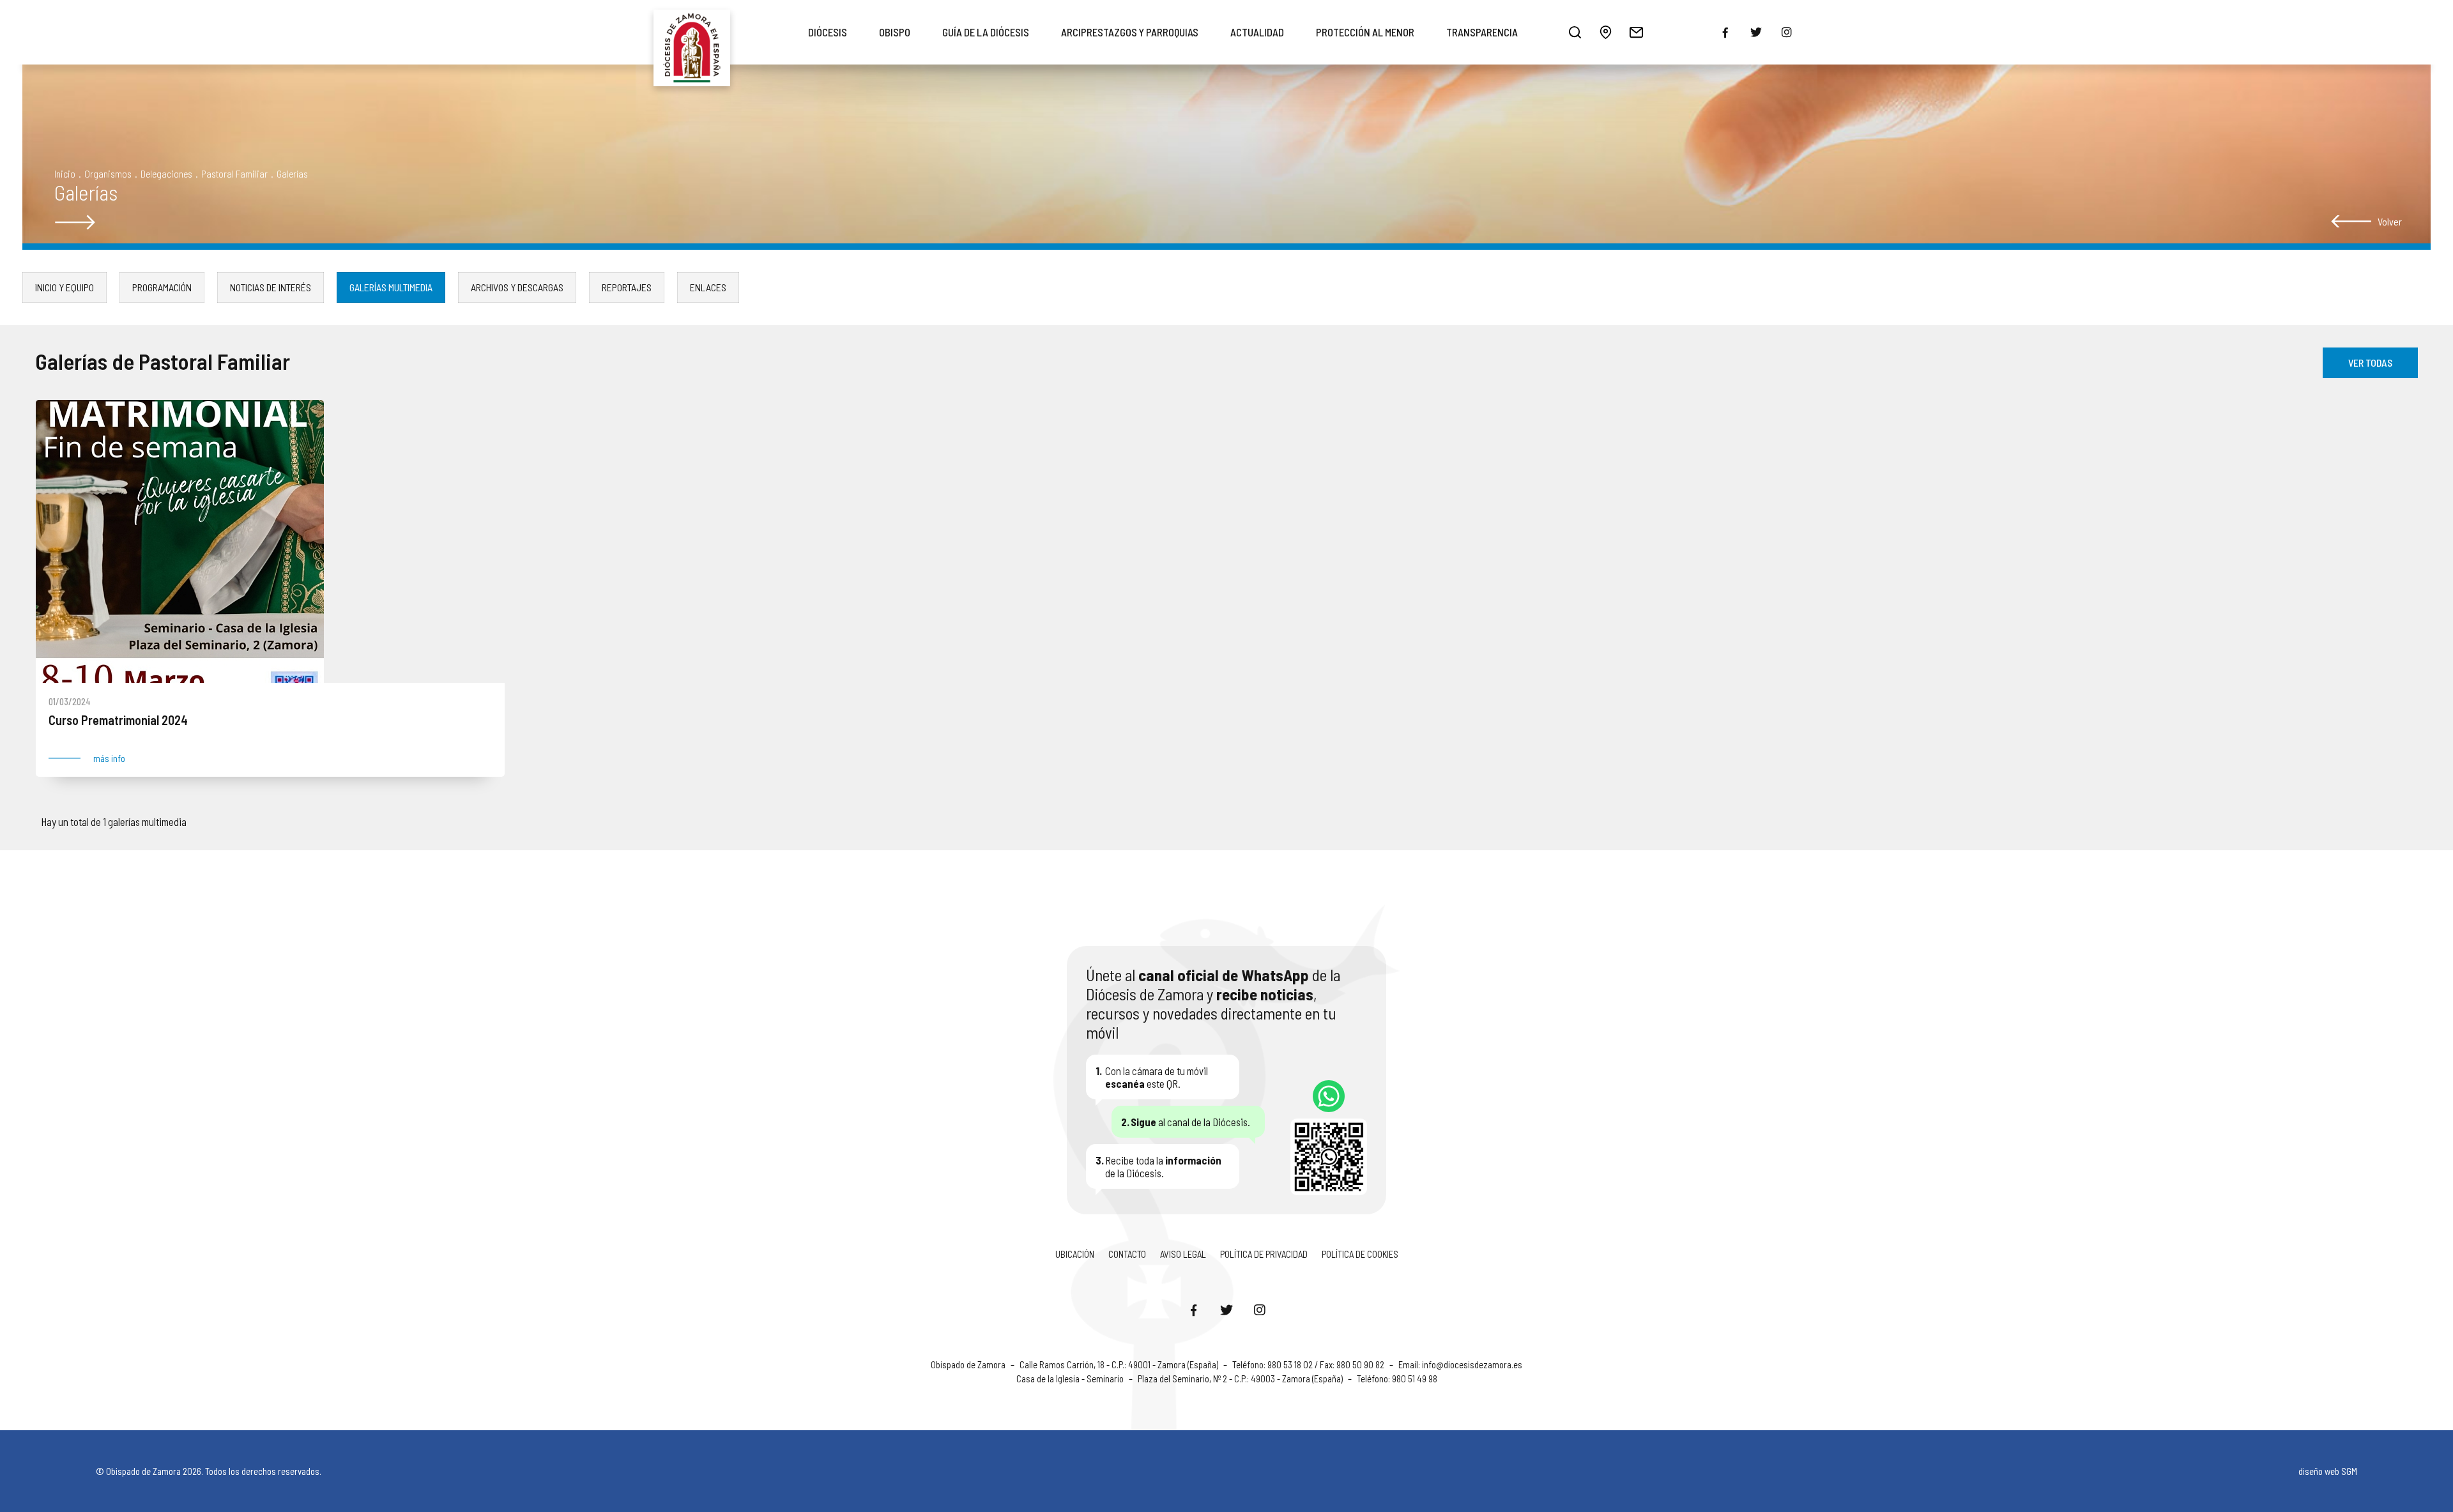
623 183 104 (1329, 1096)
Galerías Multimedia (391, 287)
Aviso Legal (1183, 1254)
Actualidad (1257, 32)
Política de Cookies (1360, 1254)
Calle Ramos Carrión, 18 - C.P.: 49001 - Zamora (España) (1120, 1364)
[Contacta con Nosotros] (1636, 32)
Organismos (108, 173)
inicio (65, 173)
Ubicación (1075, 1254)
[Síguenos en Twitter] (1226, 1310)
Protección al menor (1365, 32)
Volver (2390, 221)
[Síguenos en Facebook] (1193, 1310)
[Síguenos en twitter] (1756, 32)
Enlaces (708, 287)
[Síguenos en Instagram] (1260, 1310)
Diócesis (828, 32)
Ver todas (2370, 363)
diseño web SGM (2328, 1471)
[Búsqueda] (1575, 32)
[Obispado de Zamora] (692, 32)
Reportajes (627, 287)
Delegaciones (166, 173)
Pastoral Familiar (234, 173)
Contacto (1127, 1254)
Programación (162, 287)
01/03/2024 (70, 701)
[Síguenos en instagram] (1787, 32)
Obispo (895, 32)
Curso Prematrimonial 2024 (118, 721)
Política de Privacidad (1264, 1254)
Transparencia (1482, 32)
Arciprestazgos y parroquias (1130, 32)
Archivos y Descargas (517, 287)
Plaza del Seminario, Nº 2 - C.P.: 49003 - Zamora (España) (1241, 1378)
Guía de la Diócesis (986, 32)
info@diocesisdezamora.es (1472, 1364)
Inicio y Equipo (65, 287)
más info (109, 759)
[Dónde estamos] (1605, 32)
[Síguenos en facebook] (1725, 33)
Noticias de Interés (271, 287)
